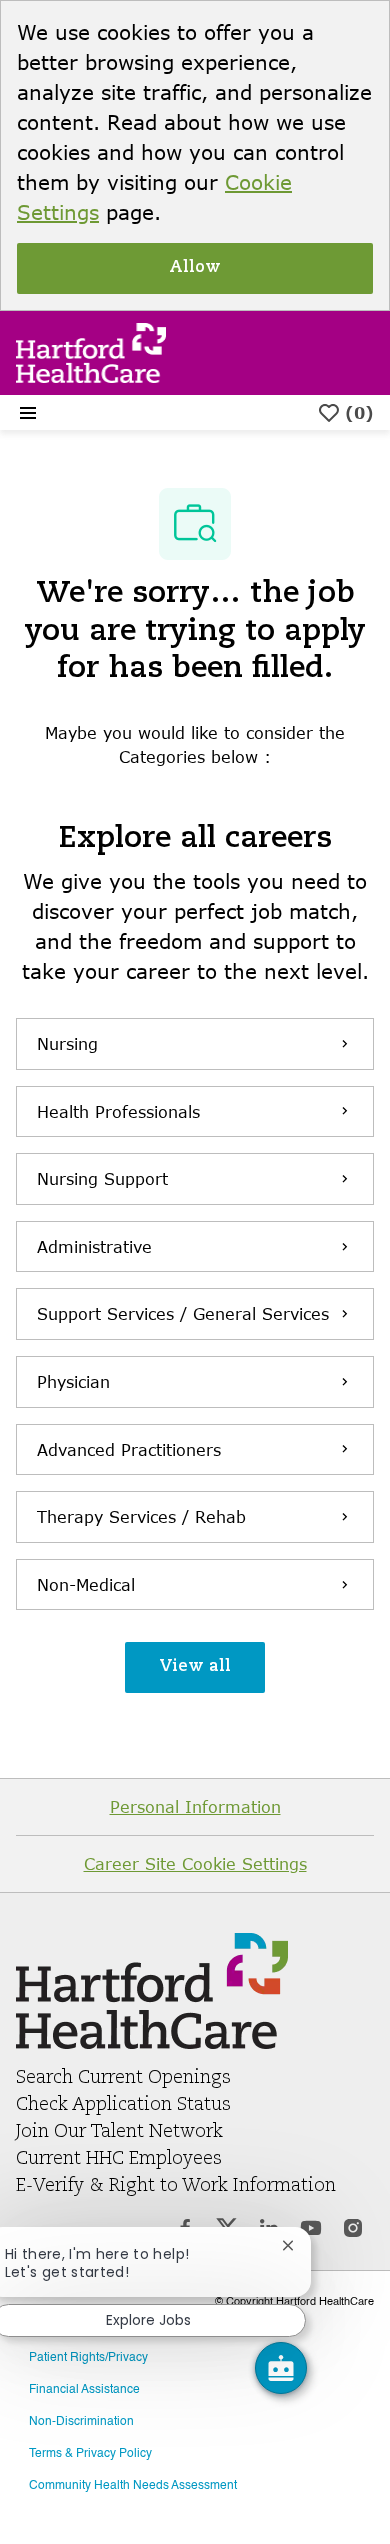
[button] (195, 1667)
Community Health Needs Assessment (133, 2486)
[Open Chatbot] (281, 2368)
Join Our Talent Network (119, 2132)
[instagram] (353, 2231)
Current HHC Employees (119, 2159)
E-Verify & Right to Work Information (176, 2186)
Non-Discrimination (81, 2422)
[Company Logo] (91, 350)
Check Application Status (123, 2105)
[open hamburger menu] (28, 413)
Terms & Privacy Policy (90, 2454)
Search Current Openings (123, 2078)
